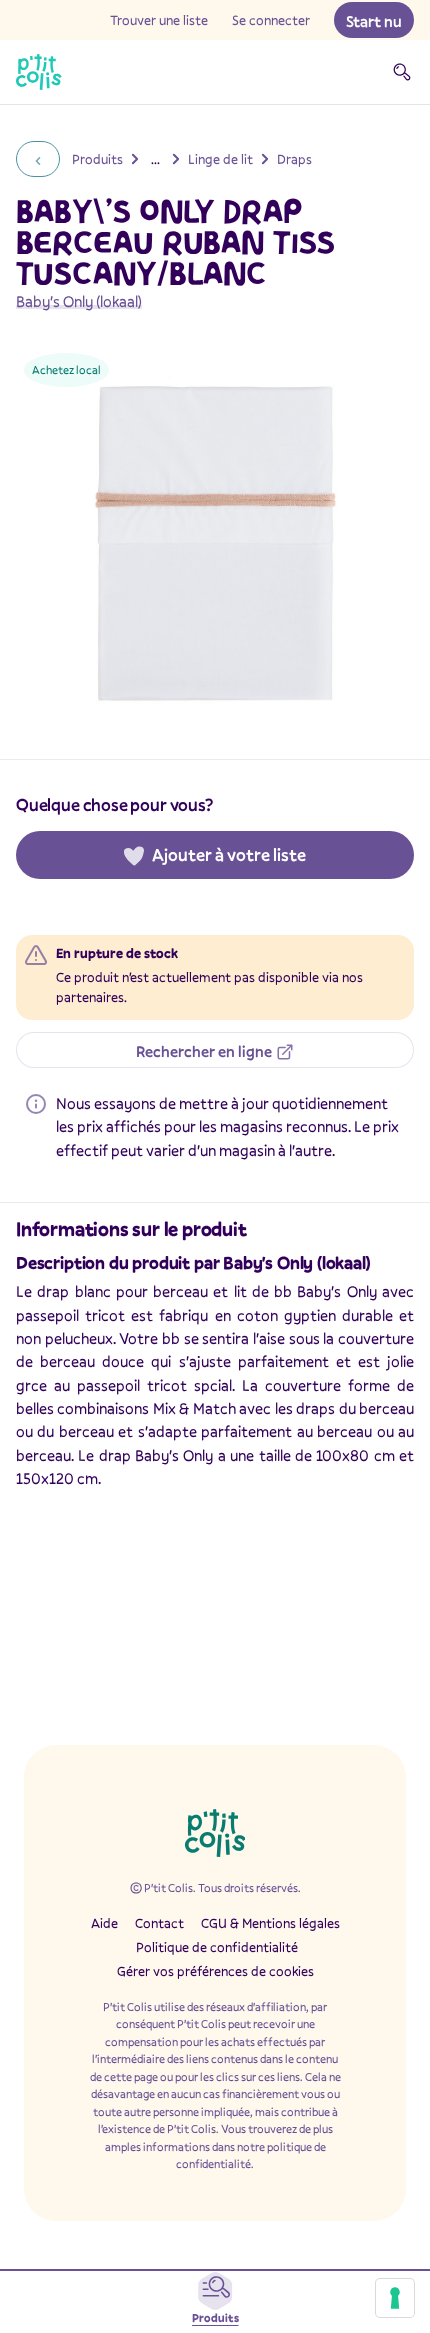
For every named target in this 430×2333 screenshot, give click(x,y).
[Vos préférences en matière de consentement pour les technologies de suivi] (395, 2298)
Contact (159, 1923)
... (155, 159)
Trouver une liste (159, 20)
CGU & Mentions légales (270, 1923)
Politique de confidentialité (217, 1947)
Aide (104, 1923)
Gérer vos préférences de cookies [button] (215, 1971)
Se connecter (271, 20)
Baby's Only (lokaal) (79, 301)
